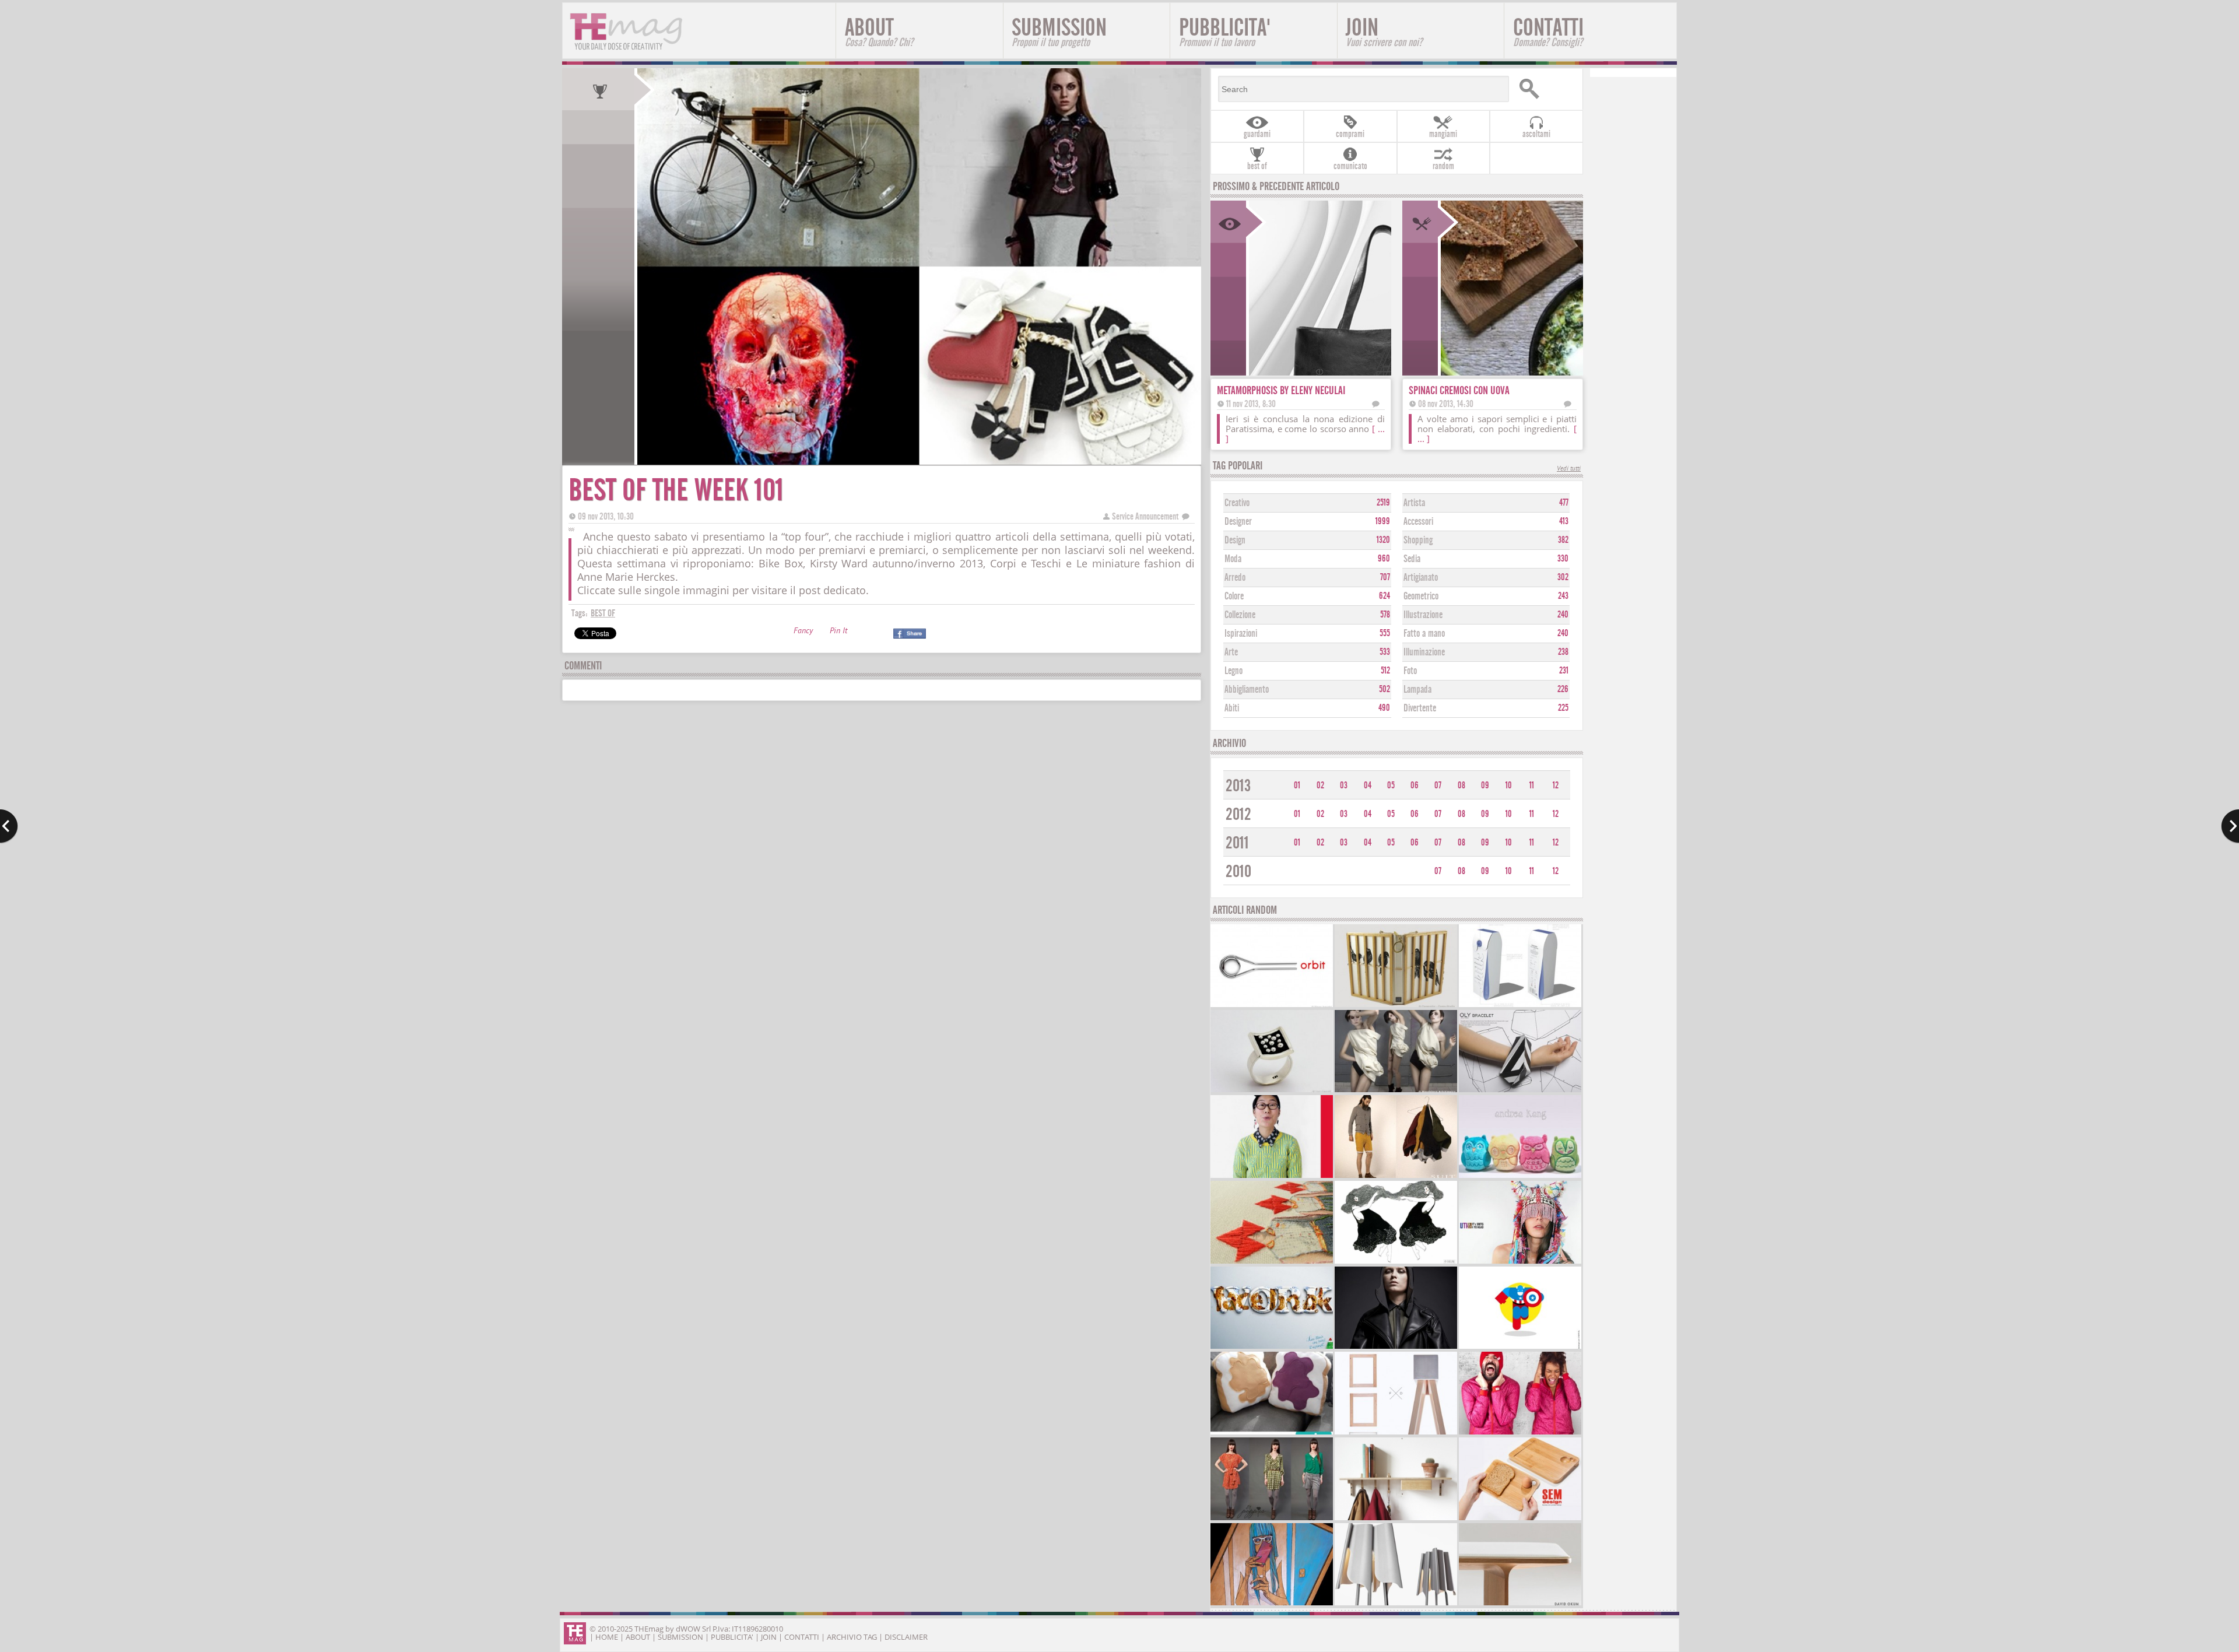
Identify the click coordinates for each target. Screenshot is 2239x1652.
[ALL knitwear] (1272, 1176)
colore (1234, 596)
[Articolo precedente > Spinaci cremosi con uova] (9, 826)
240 (1563, 615)
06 (1415, 785)
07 (1438, 785)
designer (1238, 522)
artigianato (1421, 578)
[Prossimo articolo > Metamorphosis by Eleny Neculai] (2230, 826)
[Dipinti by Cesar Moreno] (1272, 1604)
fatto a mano (1424, 634)
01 (1297, 785)
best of (603, 613)
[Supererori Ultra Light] (1520, 1347)
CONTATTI (1548, 31)
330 (1563, 559)
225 (1563, 708)
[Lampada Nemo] (1396, 1604)
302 (1563, 577)
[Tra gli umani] (1396, 1006)
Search (1546, 89)
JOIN (1384, 31)
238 (1563, 652)
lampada (1417, 690)
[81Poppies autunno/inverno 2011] (1272, 1519)
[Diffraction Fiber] (1272, 1433)
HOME (607, 1637)
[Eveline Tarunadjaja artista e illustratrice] (1396, 1262)
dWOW (688, 1629)
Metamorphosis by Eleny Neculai (1281, 390)
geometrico (1421, 596)
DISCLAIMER (906, 1637)
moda (1233, 559)
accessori (1418, 522)
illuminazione (1424, 652)
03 (1344, 785)
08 (1461, 785)
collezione (1240, 615)
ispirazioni (1241, 634)
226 (1563, 689)
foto (1410, 671)
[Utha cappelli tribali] (1520, 1262)
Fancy (803, 632)
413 (1564, 521)
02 (1320, 785)
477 (1564, 503)
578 (1385, 615)
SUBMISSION (1059, 31)
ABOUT (879, 31)
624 (1385, 596)
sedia (1412, 559)
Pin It (838, 632)
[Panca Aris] (1520, 1604)
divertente (1420, 708)
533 (1385, 652)
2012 (1238, 814)
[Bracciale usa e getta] (1520, 1091)
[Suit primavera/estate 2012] (1396, 1176)
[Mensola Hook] (1396, 1519)
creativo (1237, 503)
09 (1485, 785)
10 (1509, 785)
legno (1233, 671)
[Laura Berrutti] (1272, 1091)
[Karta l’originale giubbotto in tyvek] (1520, 1433)
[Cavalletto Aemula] (1396, 1433)
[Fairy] (1272, 1347)
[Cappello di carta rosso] (1272, 1262)
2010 (1238, 871)
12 (1556, 785)
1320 (1383, 540)
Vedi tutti (1569, 469)
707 (1385, 577)
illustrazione (1423, 615)
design (1235, 540)
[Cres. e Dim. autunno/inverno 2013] (1396, 1347)
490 (1384, 708)
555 (1385, 633)
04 (1368, 785)
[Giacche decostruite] (1396, 1091)
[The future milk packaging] (1520, 1006)
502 (1385, 689)
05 (1391, 785)
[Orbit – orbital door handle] (1272, 1006)
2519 (1383, 503)
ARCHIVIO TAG (852, 1637)
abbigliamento (1247, 690)
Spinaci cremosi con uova (1459, 390)
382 (1563, 540)
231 (1564, 671)
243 (1563, 596)
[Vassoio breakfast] (1520, 1519)
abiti (1232, 708)
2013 (1238, 786)
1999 (1383, 521)
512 (1385, 671)
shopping (1418, 540)
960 (1384, 559)
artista (1414, 503)
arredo (1235, 578)
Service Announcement (1145, 516)
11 (1532, 785)
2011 (1237, 843)
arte (1231, 652)
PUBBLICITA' (1225, 31)
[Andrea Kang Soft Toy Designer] (1520, 1176)
